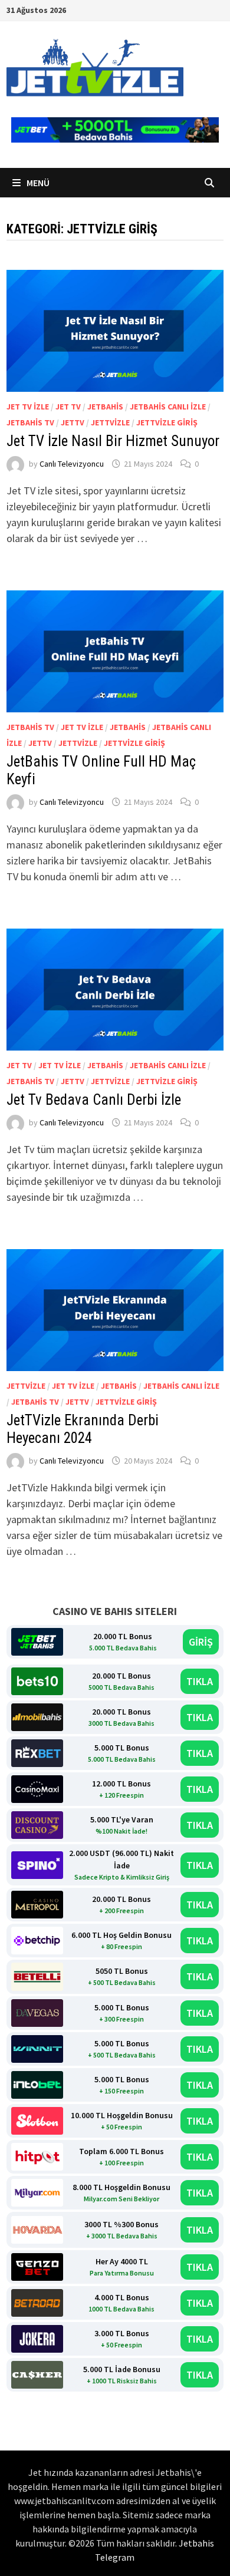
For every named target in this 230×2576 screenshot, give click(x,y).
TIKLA (200, 1681)
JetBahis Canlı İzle (168, 407)
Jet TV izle (28, 407)
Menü (37, 183)
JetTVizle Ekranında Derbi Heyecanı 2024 (83, 1429)
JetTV (73, 422)
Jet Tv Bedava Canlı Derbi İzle (94, 1100)
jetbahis (105, 407)
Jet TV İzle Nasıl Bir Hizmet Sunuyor (113, 441)
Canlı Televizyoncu (72, 464)
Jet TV (68, 407)
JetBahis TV (30, 422)
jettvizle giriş (167, 422)
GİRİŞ (201, 1642)
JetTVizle (110, 422)
